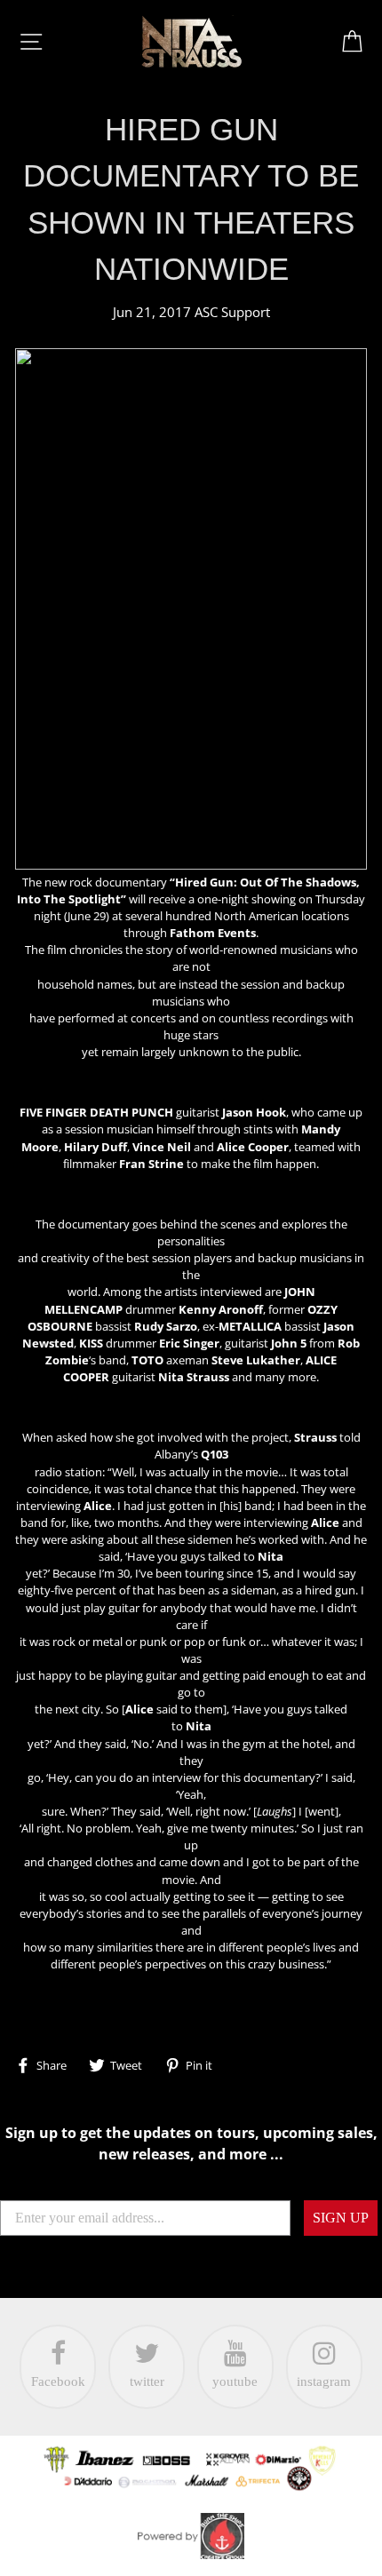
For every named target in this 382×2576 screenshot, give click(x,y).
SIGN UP (341, 2218)
